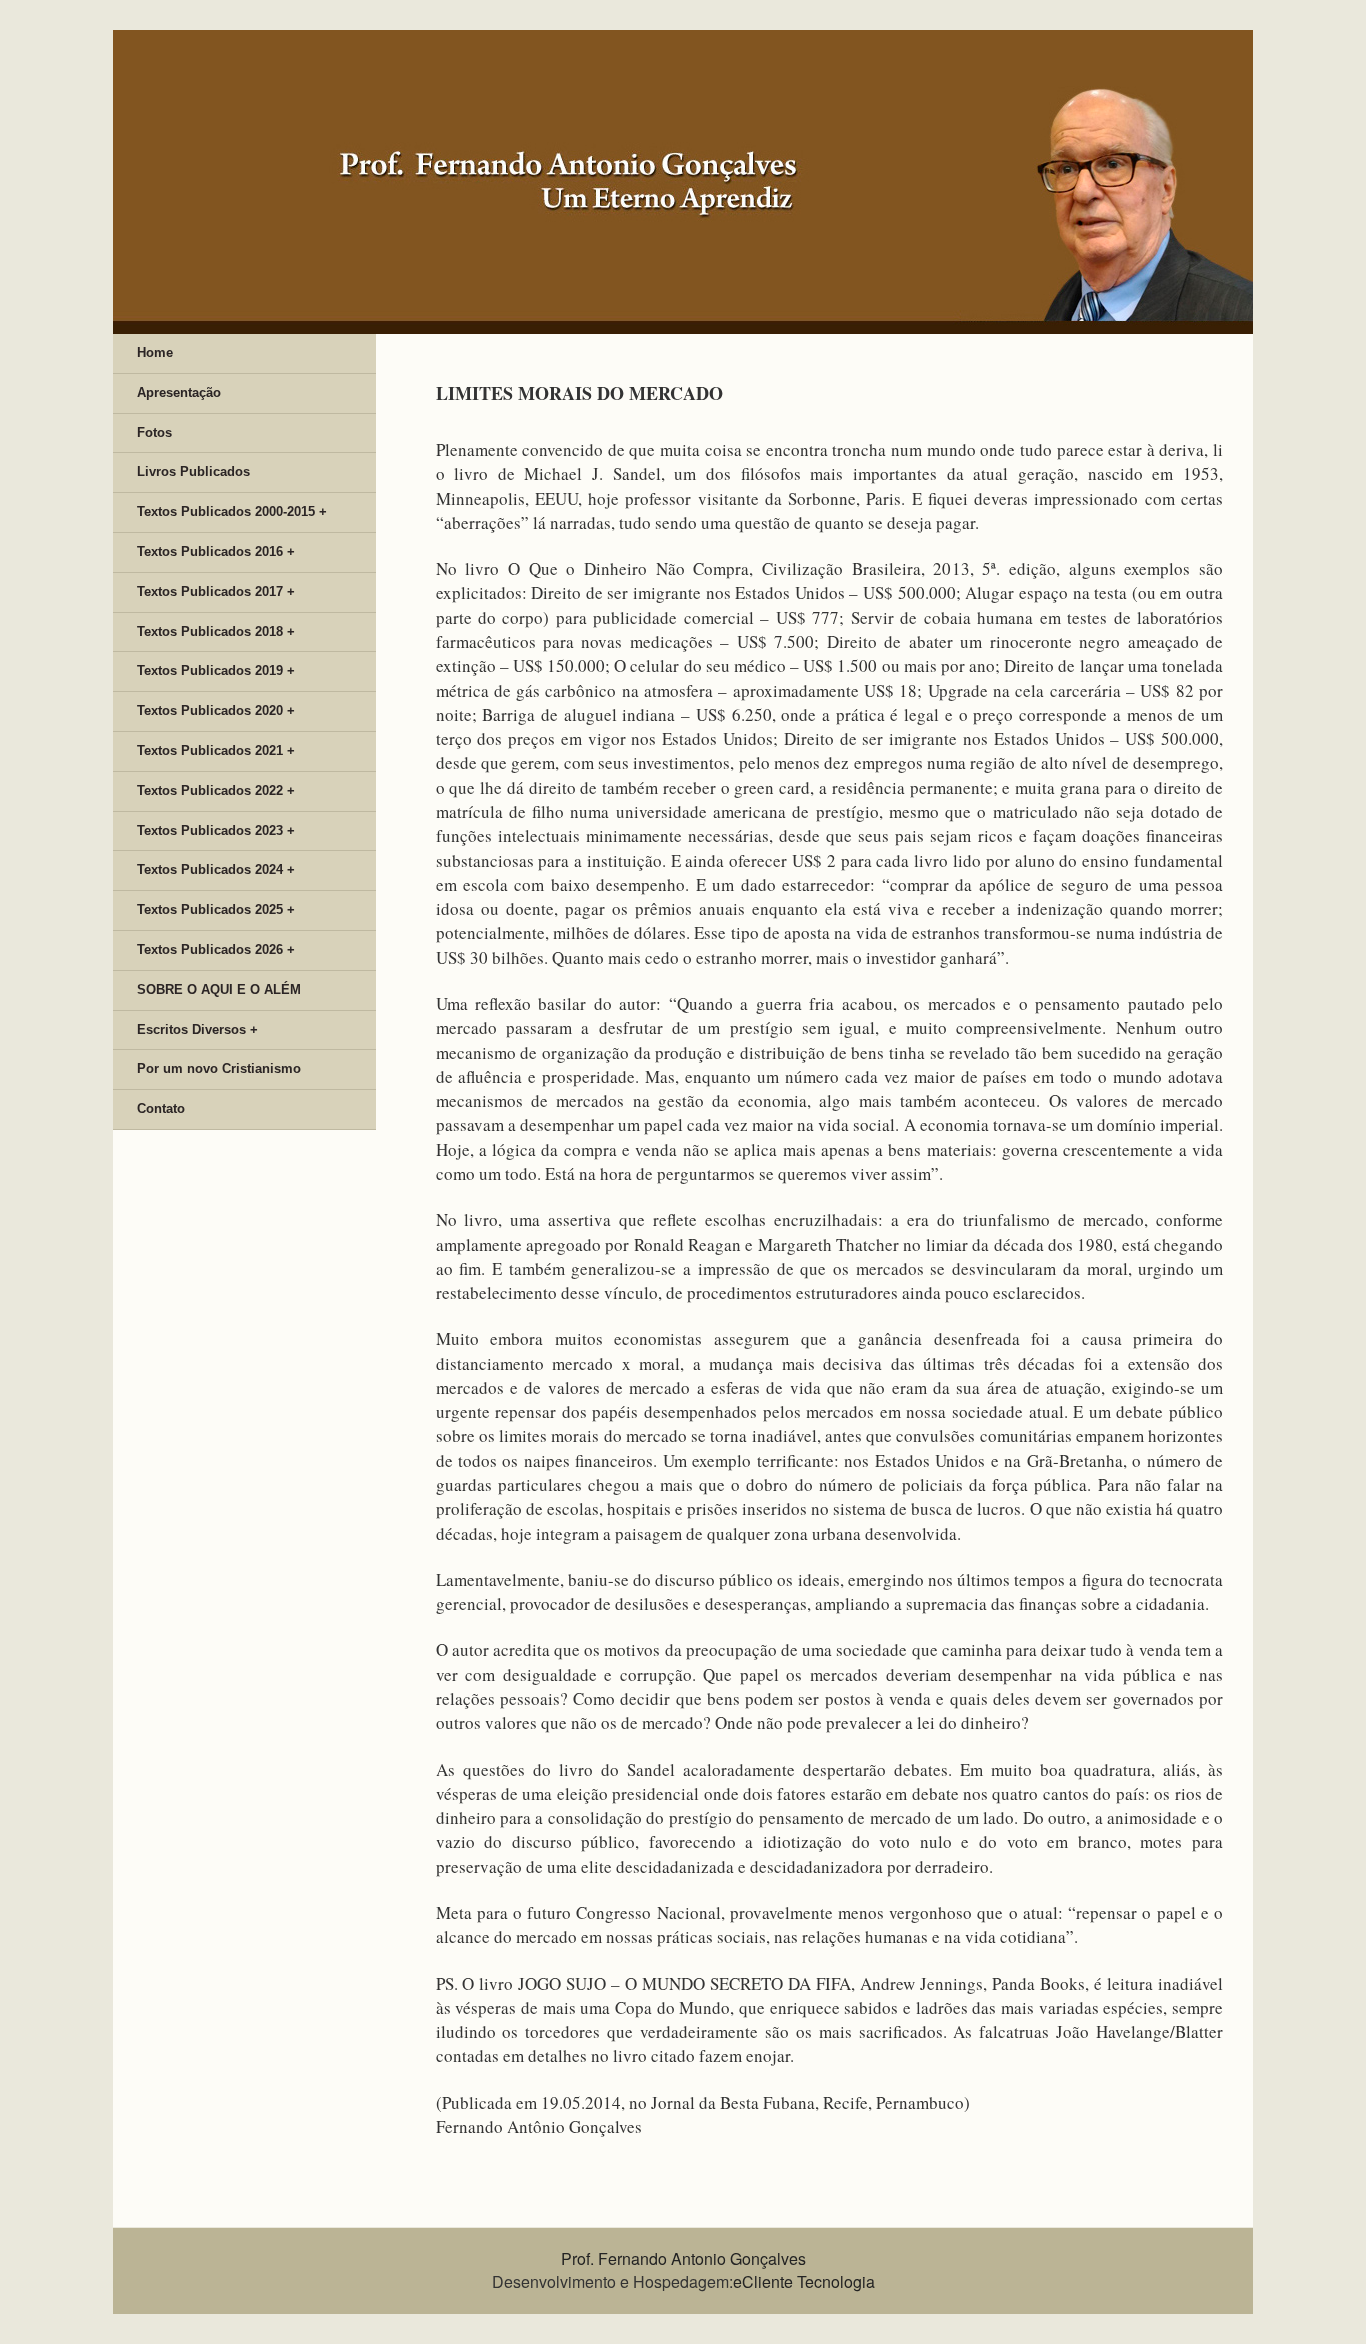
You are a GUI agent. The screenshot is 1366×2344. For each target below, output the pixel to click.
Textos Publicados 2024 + (216, 869)
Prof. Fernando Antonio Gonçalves (683, 2258)
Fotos (154, 432)
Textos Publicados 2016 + (216, 551)
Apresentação (179, 392)
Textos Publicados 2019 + (216, 670)
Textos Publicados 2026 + (216, 949)
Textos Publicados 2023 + (216, 830)
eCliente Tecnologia (804, 2281)
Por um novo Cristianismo (219, 1068)
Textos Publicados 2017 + (216, 591)
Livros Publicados (193, 471)
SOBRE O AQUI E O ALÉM (219, 989)
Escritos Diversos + (197, 1029)
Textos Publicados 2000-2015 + (232, 511)
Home (155, 352)
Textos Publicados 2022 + (216, 790)
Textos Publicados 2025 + (216, 909)
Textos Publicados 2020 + (216, 710)
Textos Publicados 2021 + (216, 750)
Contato (161, 1108)
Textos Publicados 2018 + (216, 631)
